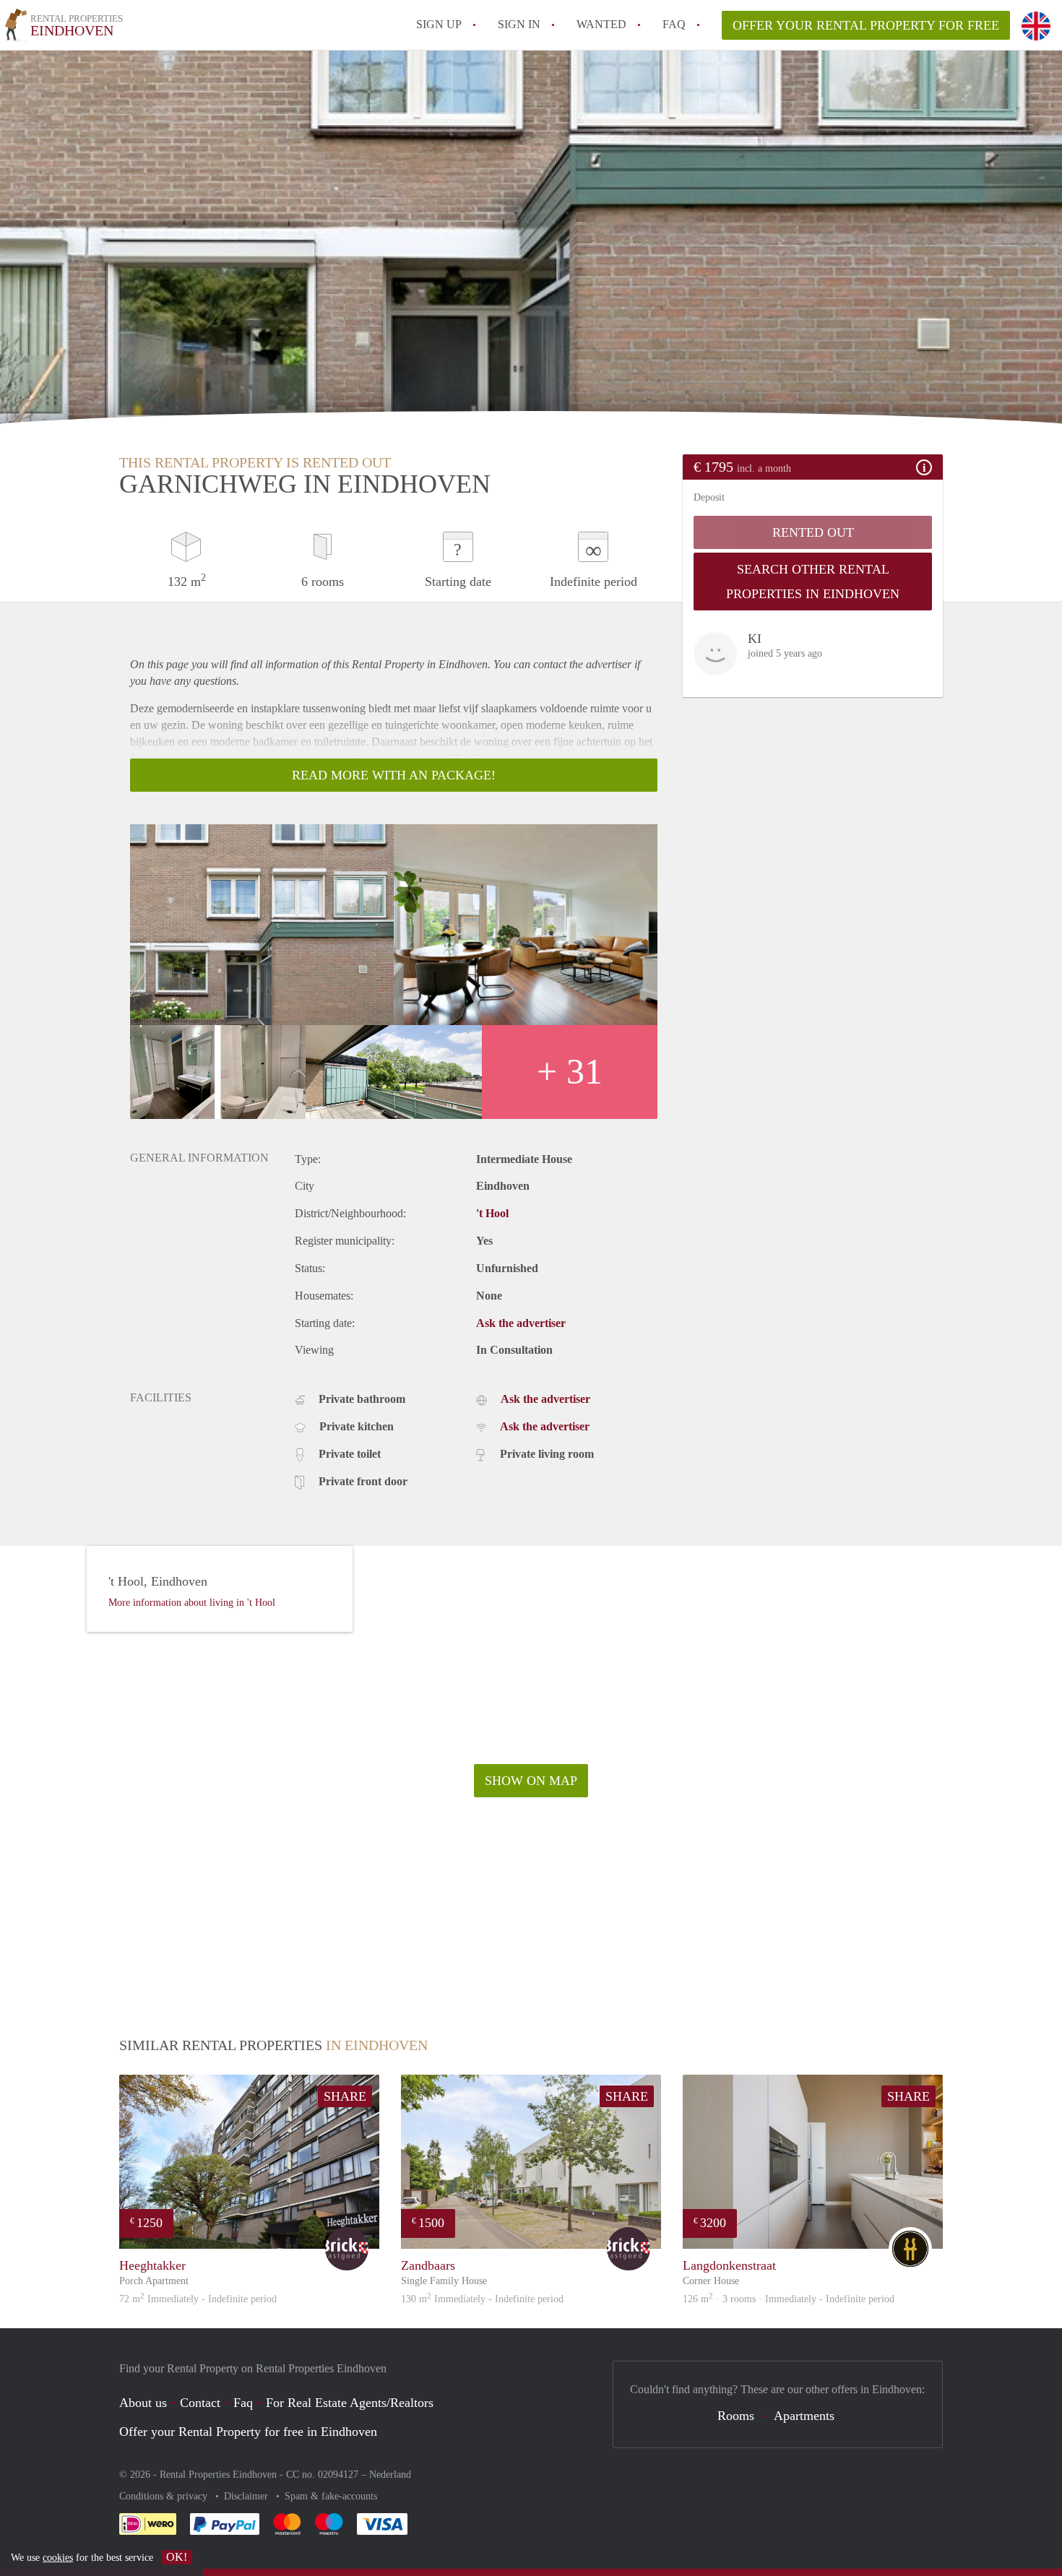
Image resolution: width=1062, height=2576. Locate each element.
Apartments (804, 2416)
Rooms (736, 2416)
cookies (58, 2558)
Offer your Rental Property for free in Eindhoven (248, 2432)
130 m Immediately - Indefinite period (482, 2299)
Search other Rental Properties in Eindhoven (813, 582)
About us (143, 2403)
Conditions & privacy (165, 2496)
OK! (177, 2557)
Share (345, 2096)
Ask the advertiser (521, 1323)
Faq (243, 2403)
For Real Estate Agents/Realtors (350, 2403)
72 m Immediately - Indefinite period (198, 2299)
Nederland (390, 2475)
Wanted (601, 24)
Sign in (519, 24)
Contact (200, 2403)
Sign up (439, 24)
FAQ (674, 24)
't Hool (492, 1213)
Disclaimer (247, 2496)
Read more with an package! (394, 775)
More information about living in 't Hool (192, 1603)
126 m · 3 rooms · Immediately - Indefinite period (789, 2299)
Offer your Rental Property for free (866, 25)
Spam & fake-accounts (331, 2496)
